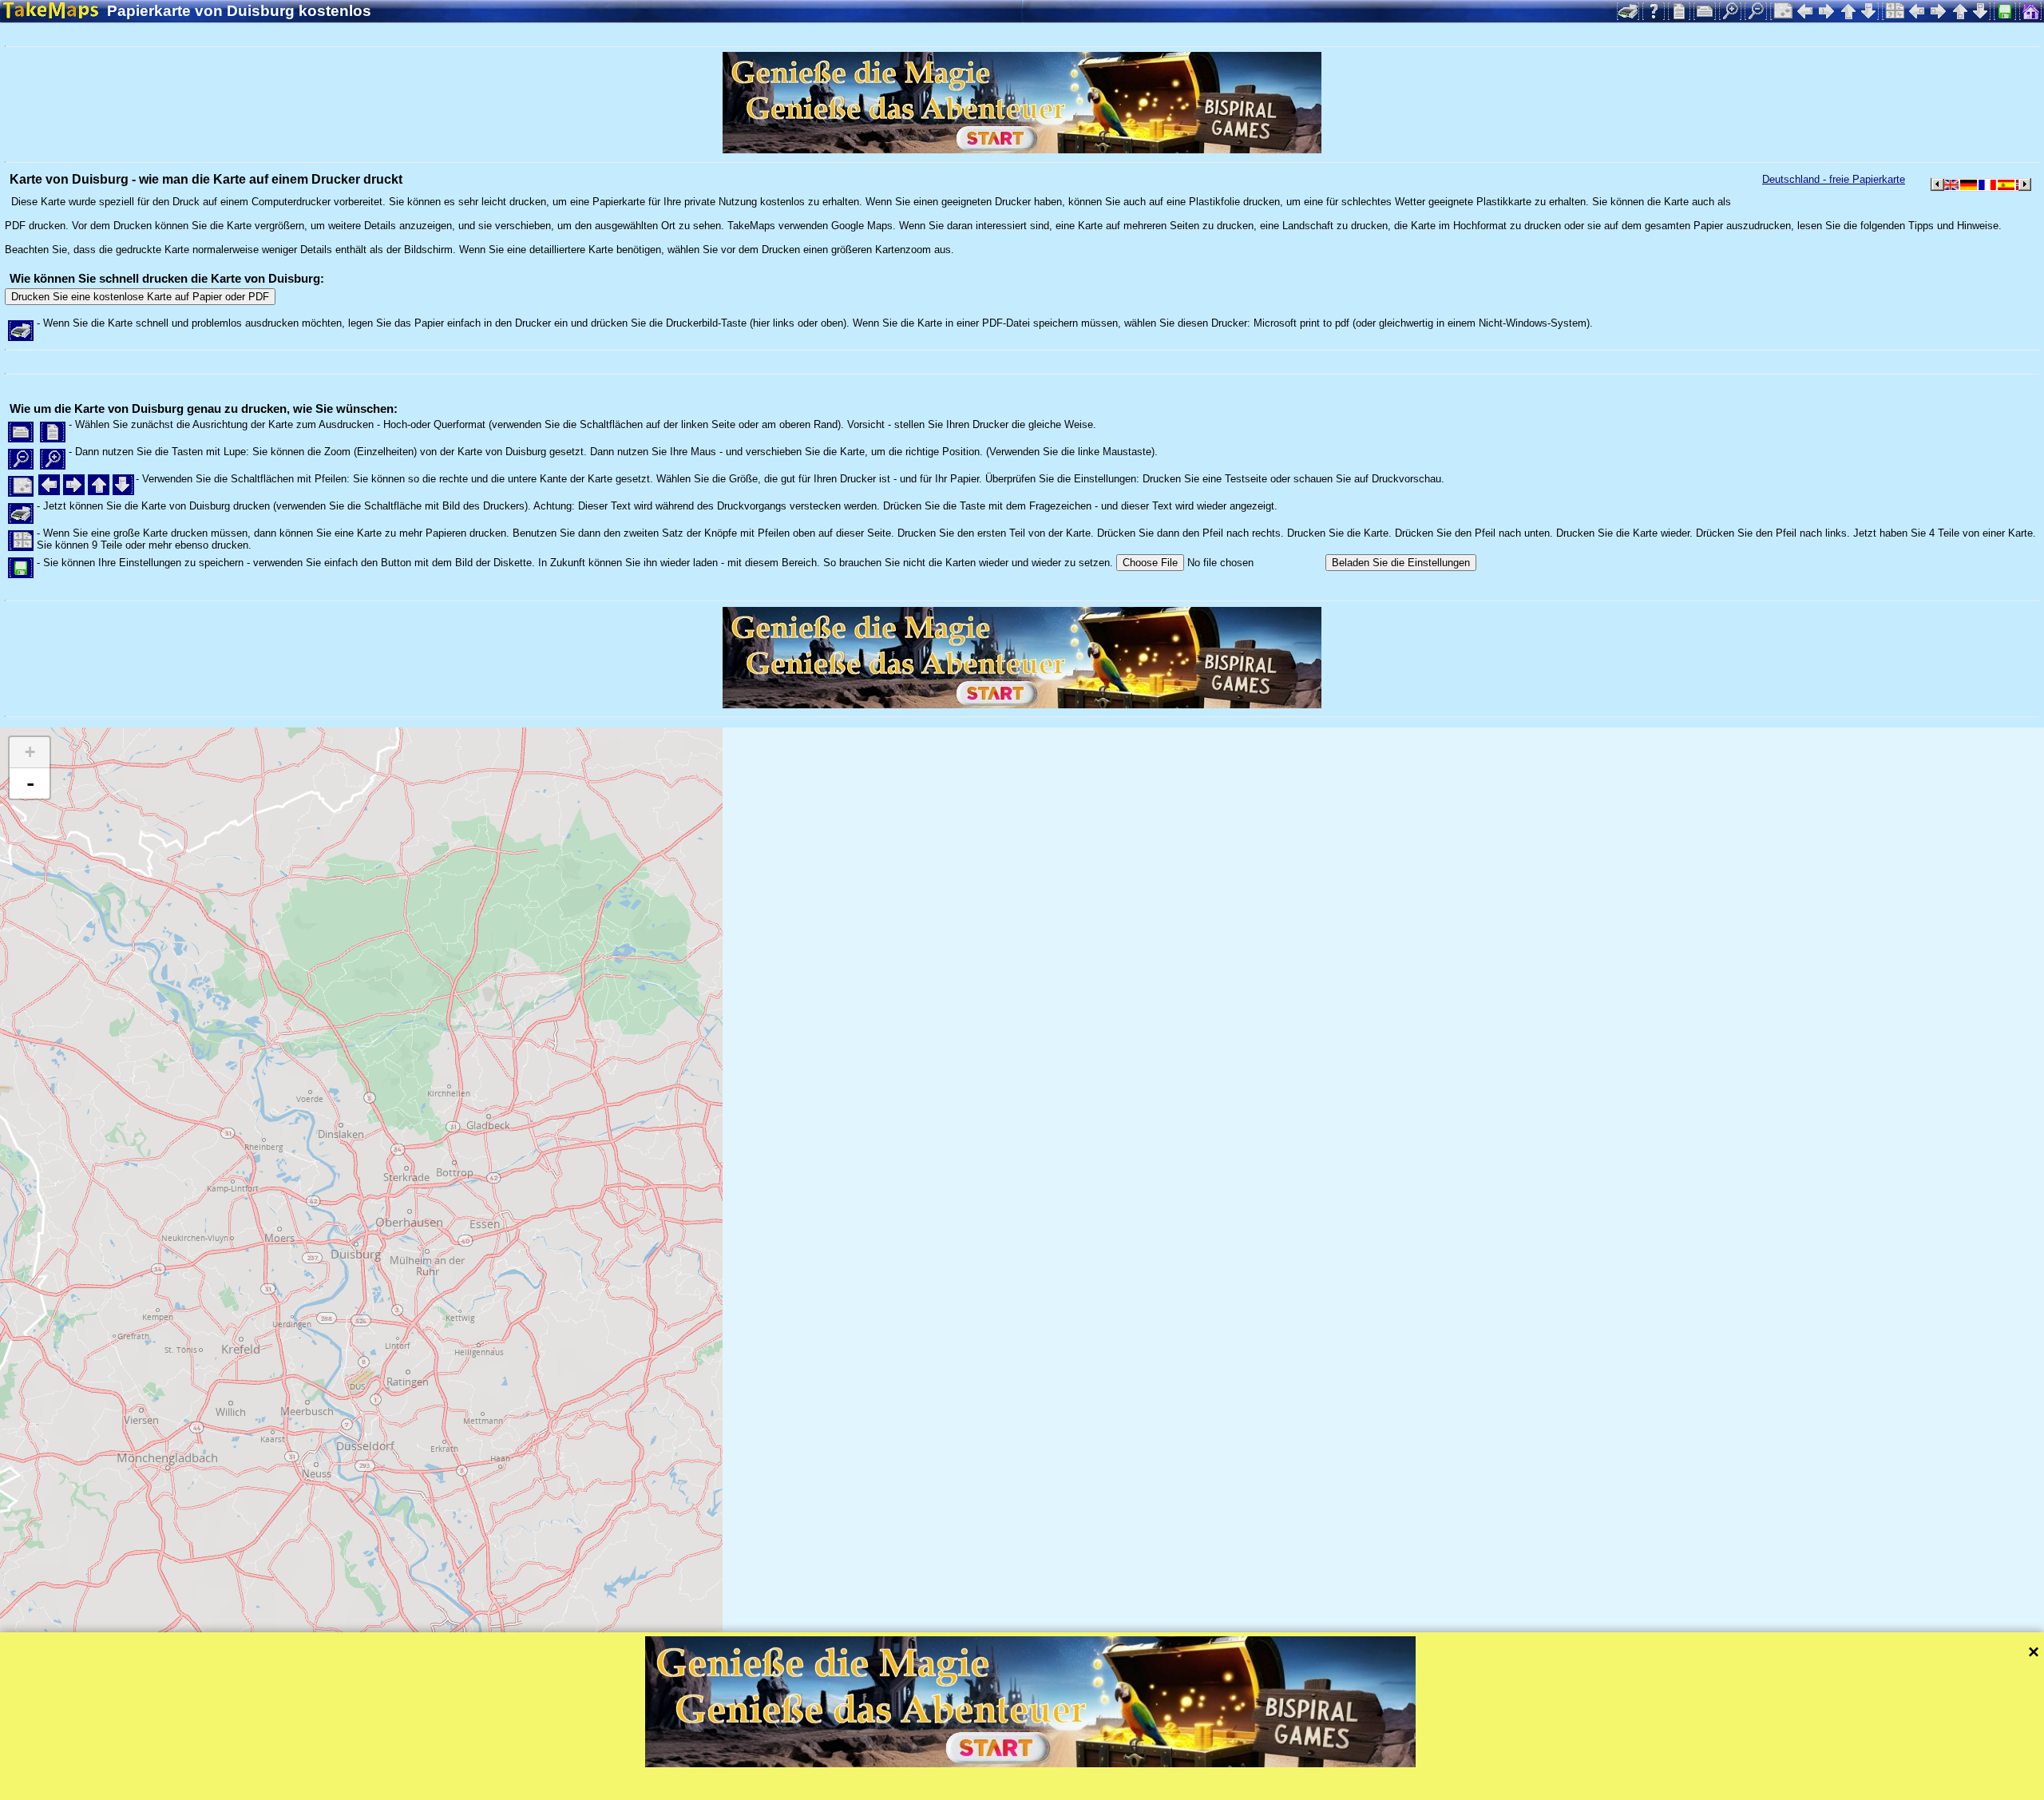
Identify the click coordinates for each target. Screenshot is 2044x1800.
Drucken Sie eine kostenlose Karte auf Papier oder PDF (140, 297)
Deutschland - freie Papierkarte (1834, 179)
